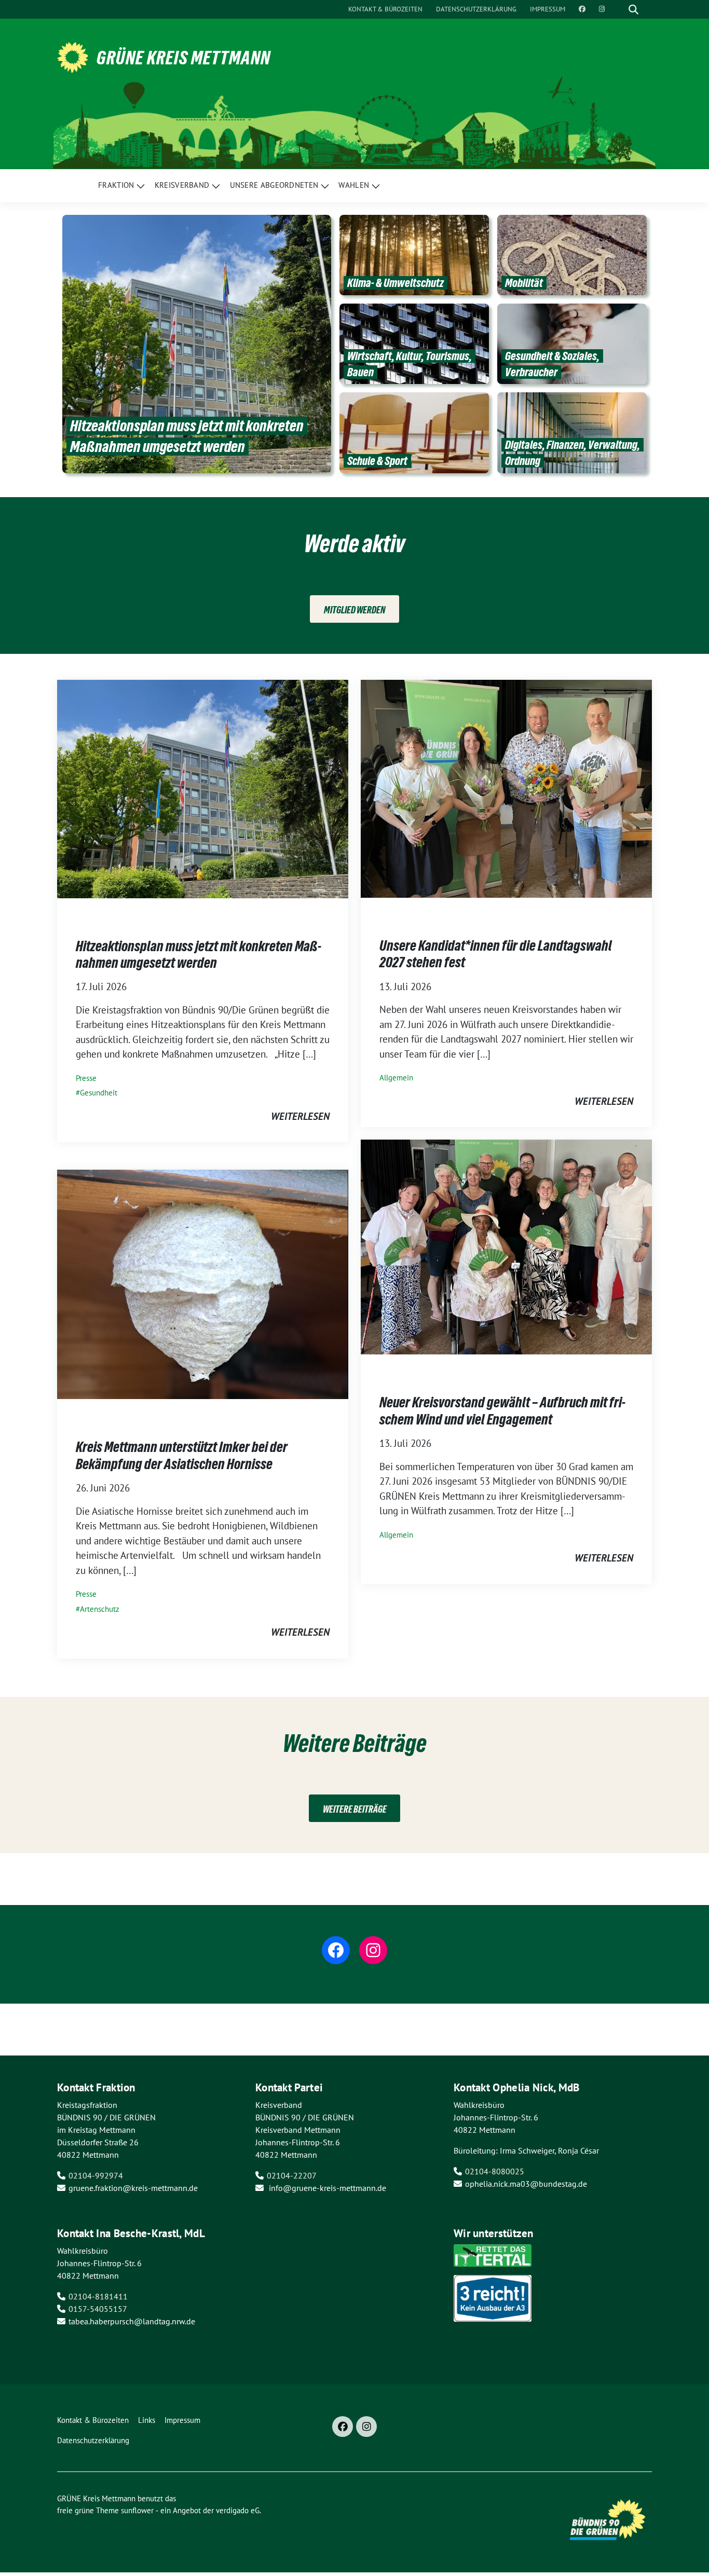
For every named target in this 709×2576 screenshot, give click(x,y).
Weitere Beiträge (355, 1809)
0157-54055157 (98, 2309)
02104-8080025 (495, 2171)
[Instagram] (366, 2427)
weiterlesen (300, 1116)
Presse (86, 1078)
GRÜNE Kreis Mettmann (183, 58)
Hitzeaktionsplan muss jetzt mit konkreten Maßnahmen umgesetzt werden (199, 954)
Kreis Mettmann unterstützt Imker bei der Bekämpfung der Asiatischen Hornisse (182, 1455)
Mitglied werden (354, 610)
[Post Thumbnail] (203, 788)
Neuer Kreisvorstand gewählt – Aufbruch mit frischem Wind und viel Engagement (502, 1410)
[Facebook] (343, 2427)
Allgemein (396, 1078)
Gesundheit (99, 1093)
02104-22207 (292, 2175)
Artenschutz (100, 1609)
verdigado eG (238, 2510)
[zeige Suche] (633, 9)
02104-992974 (96, 2175)
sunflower (137, 2510)
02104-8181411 (98, 2296)
